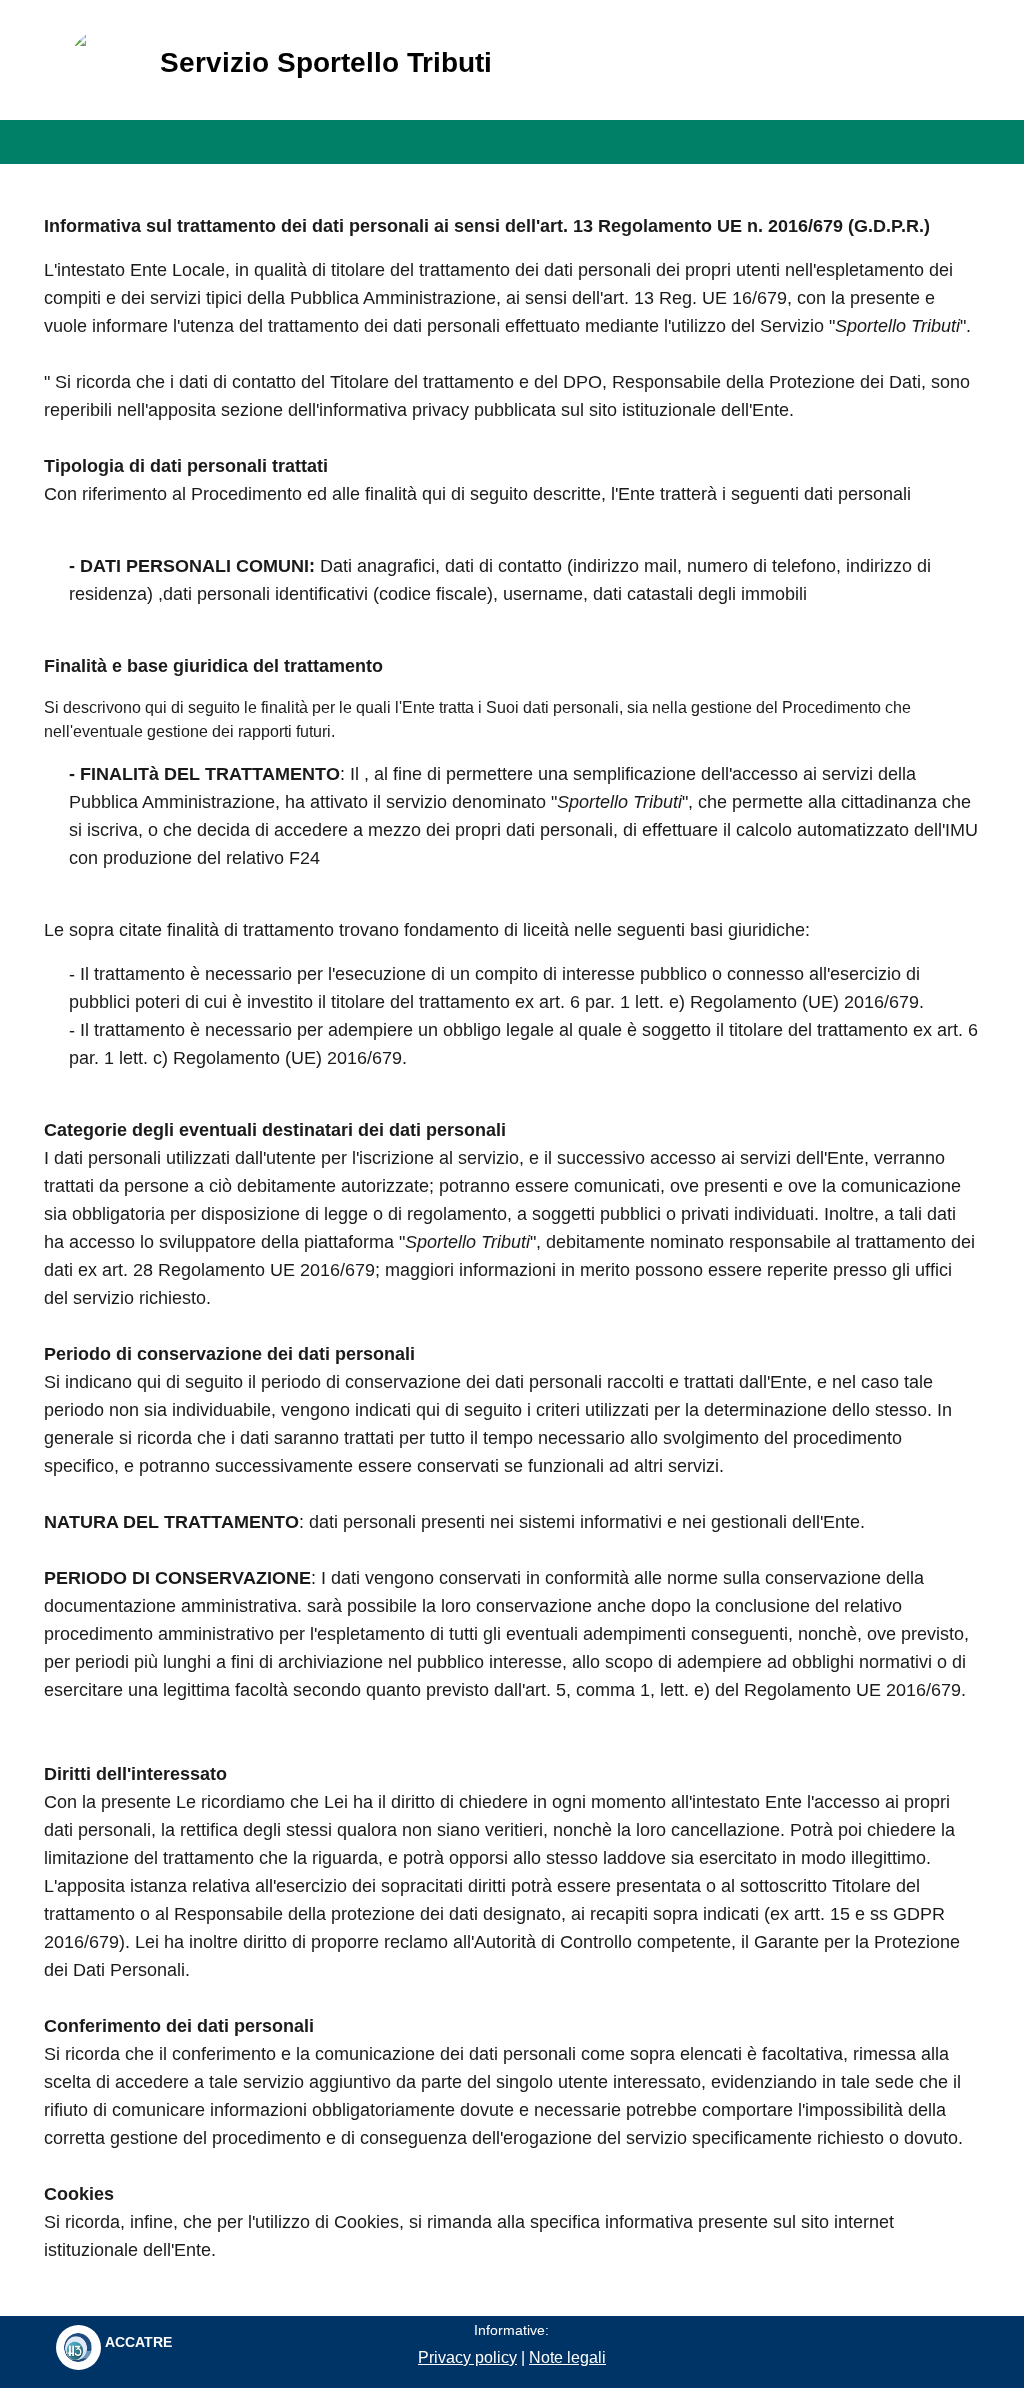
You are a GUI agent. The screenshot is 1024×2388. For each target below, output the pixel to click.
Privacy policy (467, 2357)
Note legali (567, 2357)
